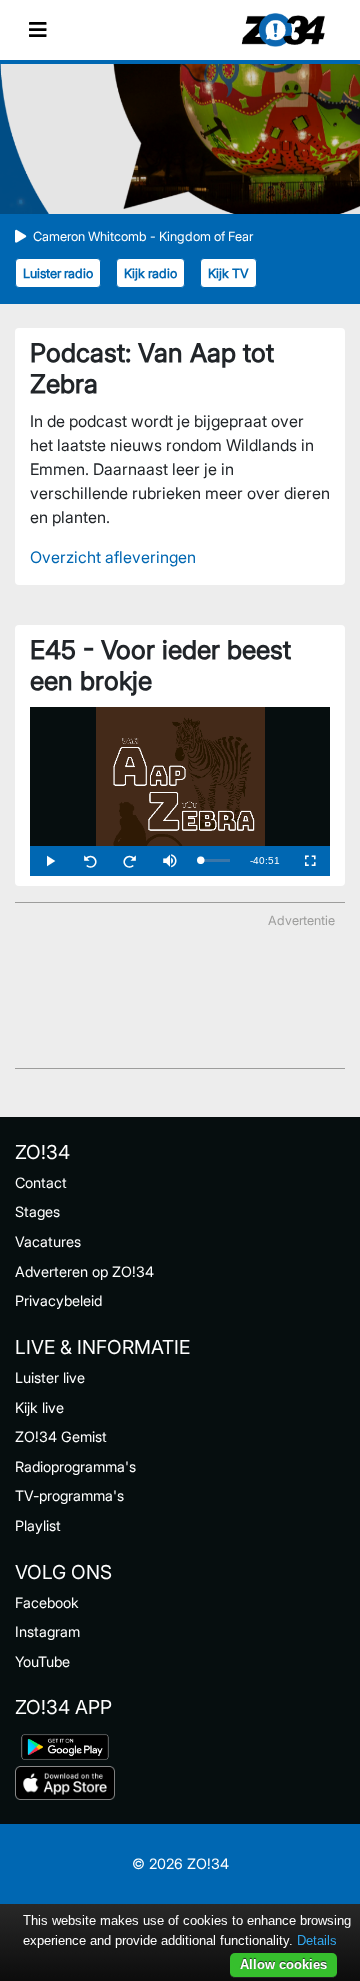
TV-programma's (69, 1495)
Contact (41, 1182)
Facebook (47, 1602)
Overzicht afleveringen (113, 557)
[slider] (215, 860)
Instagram (47, 1631)
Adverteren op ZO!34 (84, 1271)
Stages (37, 1211)
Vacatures (48, 1241)
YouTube (42, 1661)
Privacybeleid (58, 1300)
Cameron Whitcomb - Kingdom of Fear (143, 236)
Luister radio (58, 273)
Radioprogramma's (75, 1466)
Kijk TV (228, 273)
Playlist (38, 1525)
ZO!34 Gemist (61, 1436)
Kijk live (39, 1407)
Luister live (50, 1377)
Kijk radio (150, 273)
